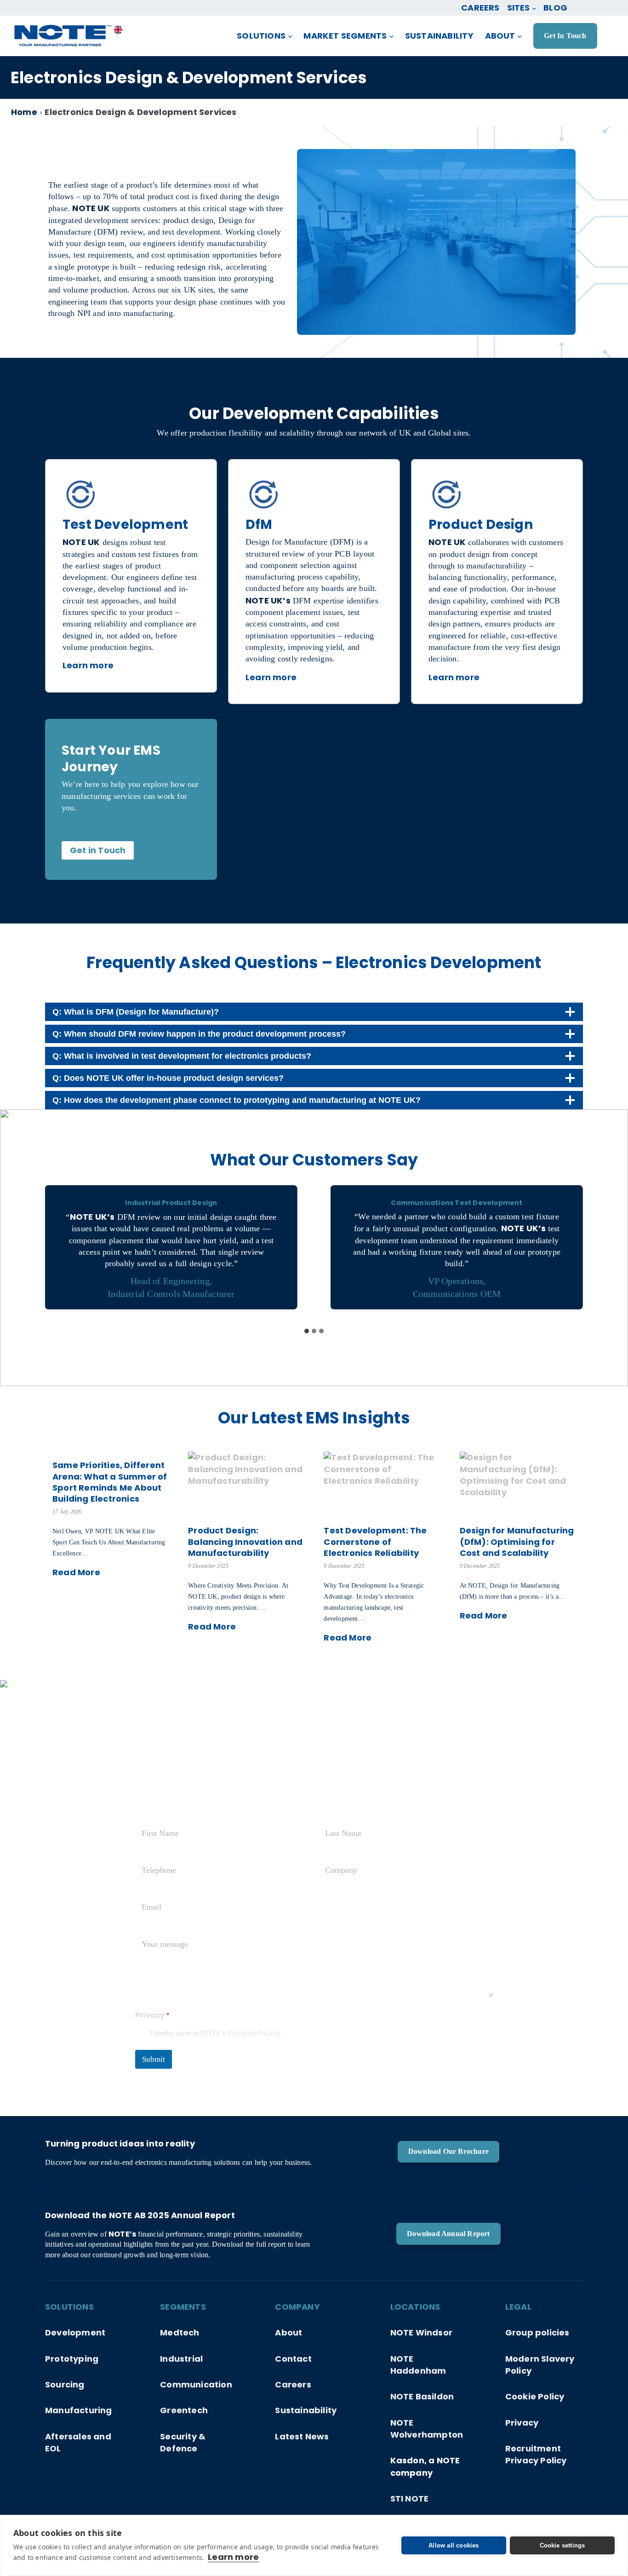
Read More (76, 1572)
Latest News (302, 2436)
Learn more (233, 2557)
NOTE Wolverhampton (427, 2429)
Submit (154, 2059)
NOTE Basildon (422, 2396)
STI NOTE (410, 2499)
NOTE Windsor (421, 2332)
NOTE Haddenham (418, 2365)
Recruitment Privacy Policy (536, 2454)
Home (24, 112)
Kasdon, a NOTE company (425, 2466)
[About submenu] (520, 36)
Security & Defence (183, 2442)
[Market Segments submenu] (391, 36)
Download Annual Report (448, 2234)
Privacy (522, 2423)
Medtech (180, 2332)
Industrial (181, 2359)
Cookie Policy (535, 2396)
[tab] (307, 1331)
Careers (293, 2384)
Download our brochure (448, 2151)
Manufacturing (79, 2410)
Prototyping (72, 2359)
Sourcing (65, 2384)
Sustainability (306, 2410)
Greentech (184, 2410)
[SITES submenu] (534, 8)
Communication (196, 2384)
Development (75, 2332)
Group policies (537, 2332)
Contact (293, 2359)
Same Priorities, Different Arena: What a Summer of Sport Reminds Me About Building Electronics (110, 1482)
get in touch (565, 36)
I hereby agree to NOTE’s (216, 2034)
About (288, 2332)
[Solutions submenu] (290, 36)
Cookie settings (562, 2545)
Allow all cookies (454, 2545)
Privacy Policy (254, 2033)
